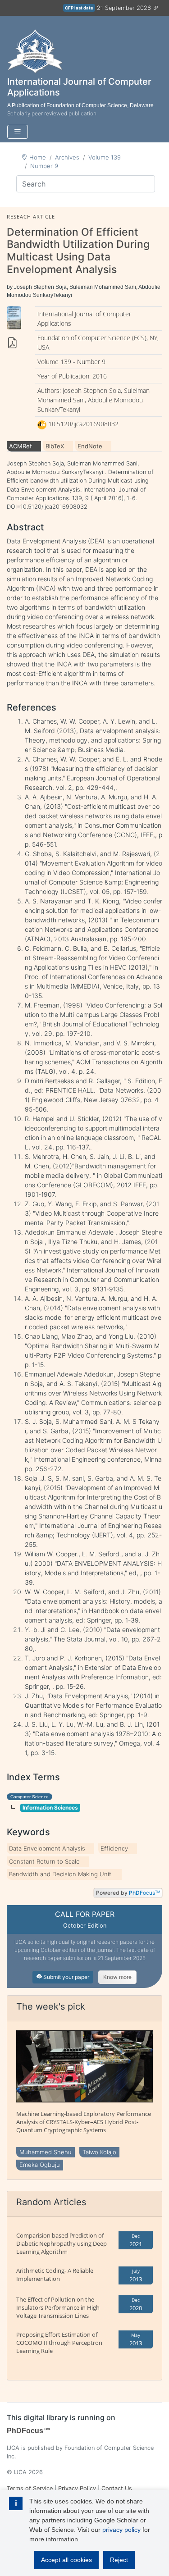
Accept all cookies (66, 2560)
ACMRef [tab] (21, 446)
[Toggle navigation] (18, 132)
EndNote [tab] (90, 446)
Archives (67, 157)
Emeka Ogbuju (40, 2165)
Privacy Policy (77, 2488)
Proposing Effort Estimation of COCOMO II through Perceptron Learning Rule (59, 2343)
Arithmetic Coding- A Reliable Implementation (55, 2275)
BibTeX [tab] (55, 446)
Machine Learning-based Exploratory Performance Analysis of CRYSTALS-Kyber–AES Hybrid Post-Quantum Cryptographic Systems (84, 2122)
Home (38, 157)
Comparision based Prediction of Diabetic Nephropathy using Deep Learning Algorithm (62, 2243)
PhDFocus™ (29, 2431)
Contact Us (117, 2488)
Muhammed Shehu (46, 2152)
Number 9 (44, 166)
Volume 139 (105, 157)
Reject (119, 2560)
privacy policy (121, 2530)
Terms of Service (30, 2488)
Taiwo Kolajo (99, 2152)
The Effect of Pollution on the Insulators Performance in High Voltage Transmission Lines (58, 2307)
